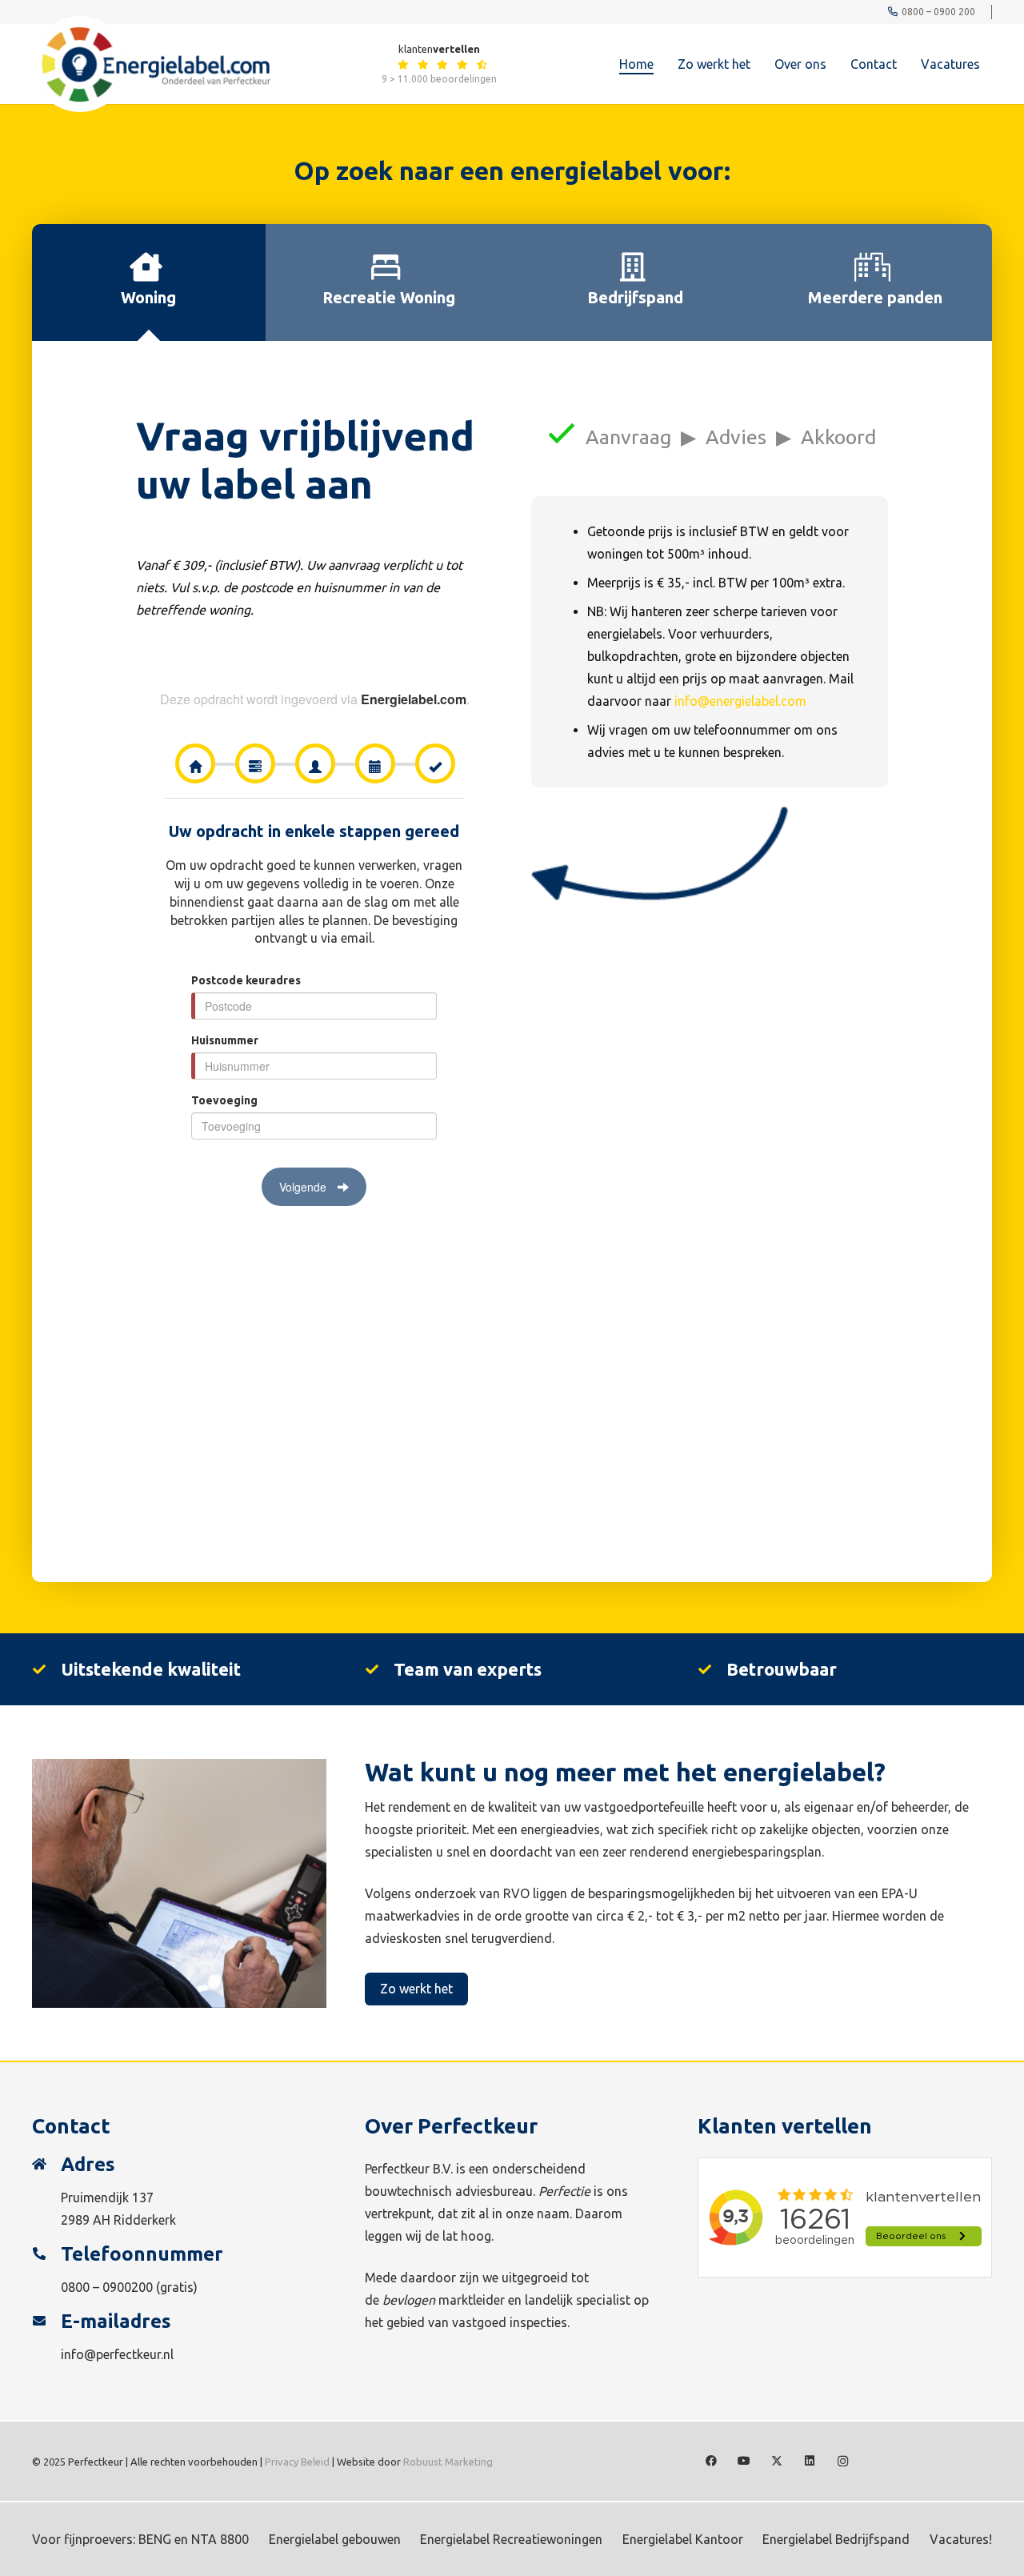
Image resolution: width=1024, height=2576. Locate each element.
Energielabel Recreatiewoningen (511, 2539)
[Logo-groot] (151, 64)
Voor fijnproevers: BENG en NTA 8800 (140, 2539)
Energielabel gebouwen (335, 2539)
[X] (777, 2461)
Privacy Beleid (297, 2462)
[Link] (403, 64)
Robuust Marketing (448, 2462)
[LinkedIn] (810, 2461)
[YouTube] (744, 2461)
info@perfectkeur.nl (117, 2354)
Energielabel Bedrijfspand (836, 2539)
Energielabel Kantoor (683, 2539)
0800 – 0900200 (107, 2287)
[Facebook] (712, 2461)
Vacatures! (961, 2539)
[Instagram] (843, 2461)
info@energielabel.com (740, 701)
